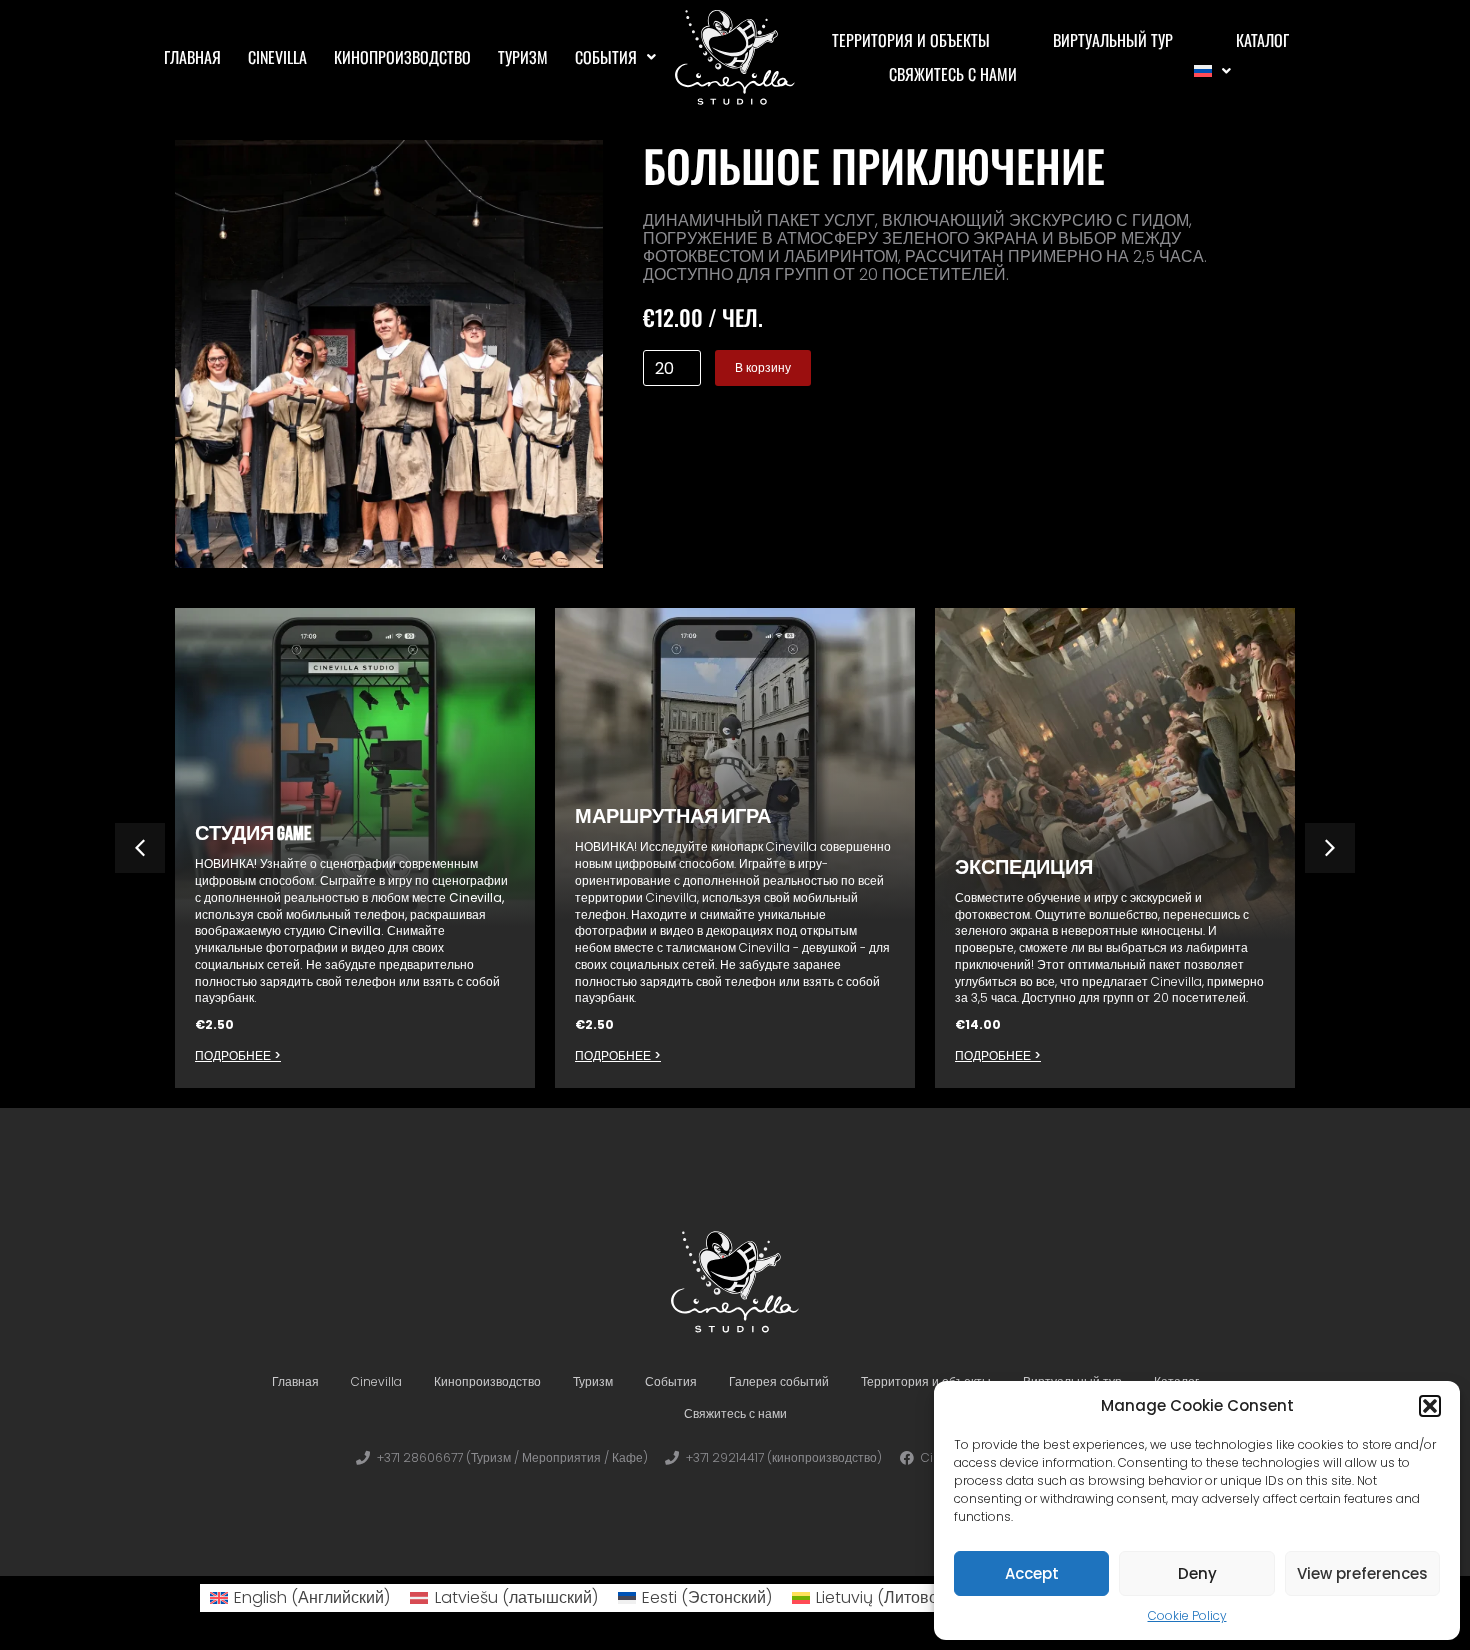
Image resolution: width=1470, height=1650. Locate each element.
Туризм (523, 57)
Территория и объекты (911, 40)
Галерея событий (779, 1381)
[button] (1430, 1406)
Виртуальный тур (1113, 40)
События (606, 57)
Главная (192, 57)
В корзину (763, 367)
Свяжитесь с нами (953, 74)
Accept (1032, 1573)
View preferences (1362, 1573)
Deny (1197, 1573)
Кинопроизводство (402, 57)
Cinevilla (277, 57)
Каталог (1262, 40)
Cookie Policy (1187, 1615)
